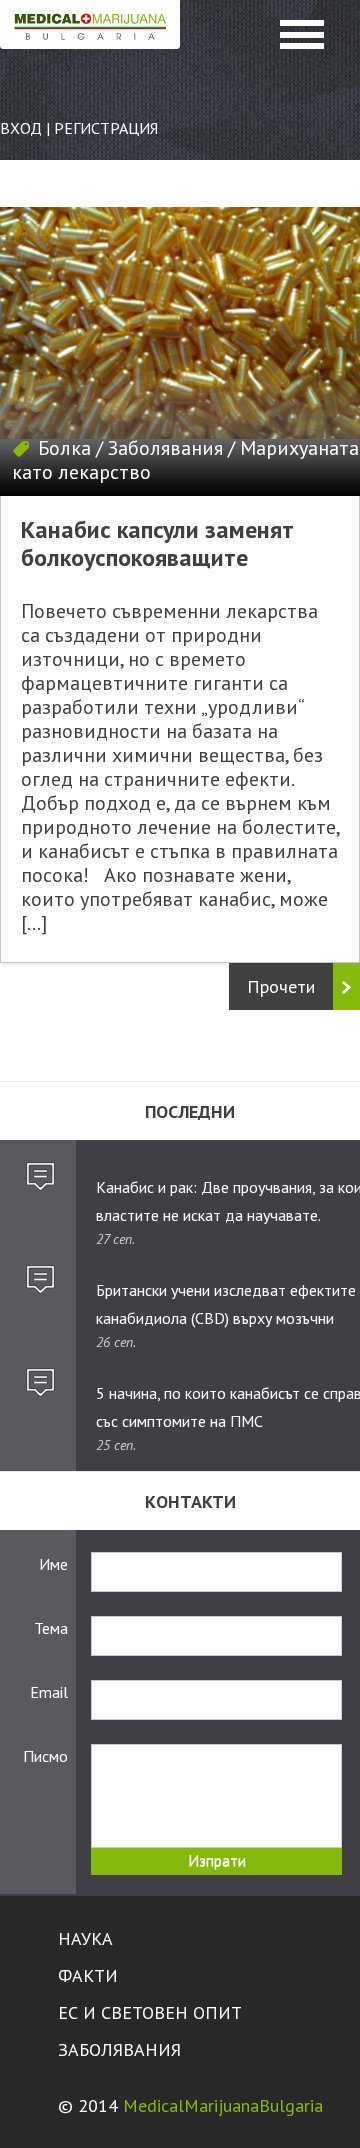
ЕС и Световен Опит (150, 2012)
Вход (21, 128)
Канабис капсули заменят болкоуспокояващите (157, 543)
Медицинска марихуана (90, 46)
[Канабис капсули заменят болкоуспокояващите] (180, 351)
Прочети (281, 986)
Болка (64, 448)
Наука (85, 1938)
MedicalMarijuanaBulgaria (223, 2105)
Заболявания (165, 448)
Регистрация (106, 128)
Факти (88, 1975)
